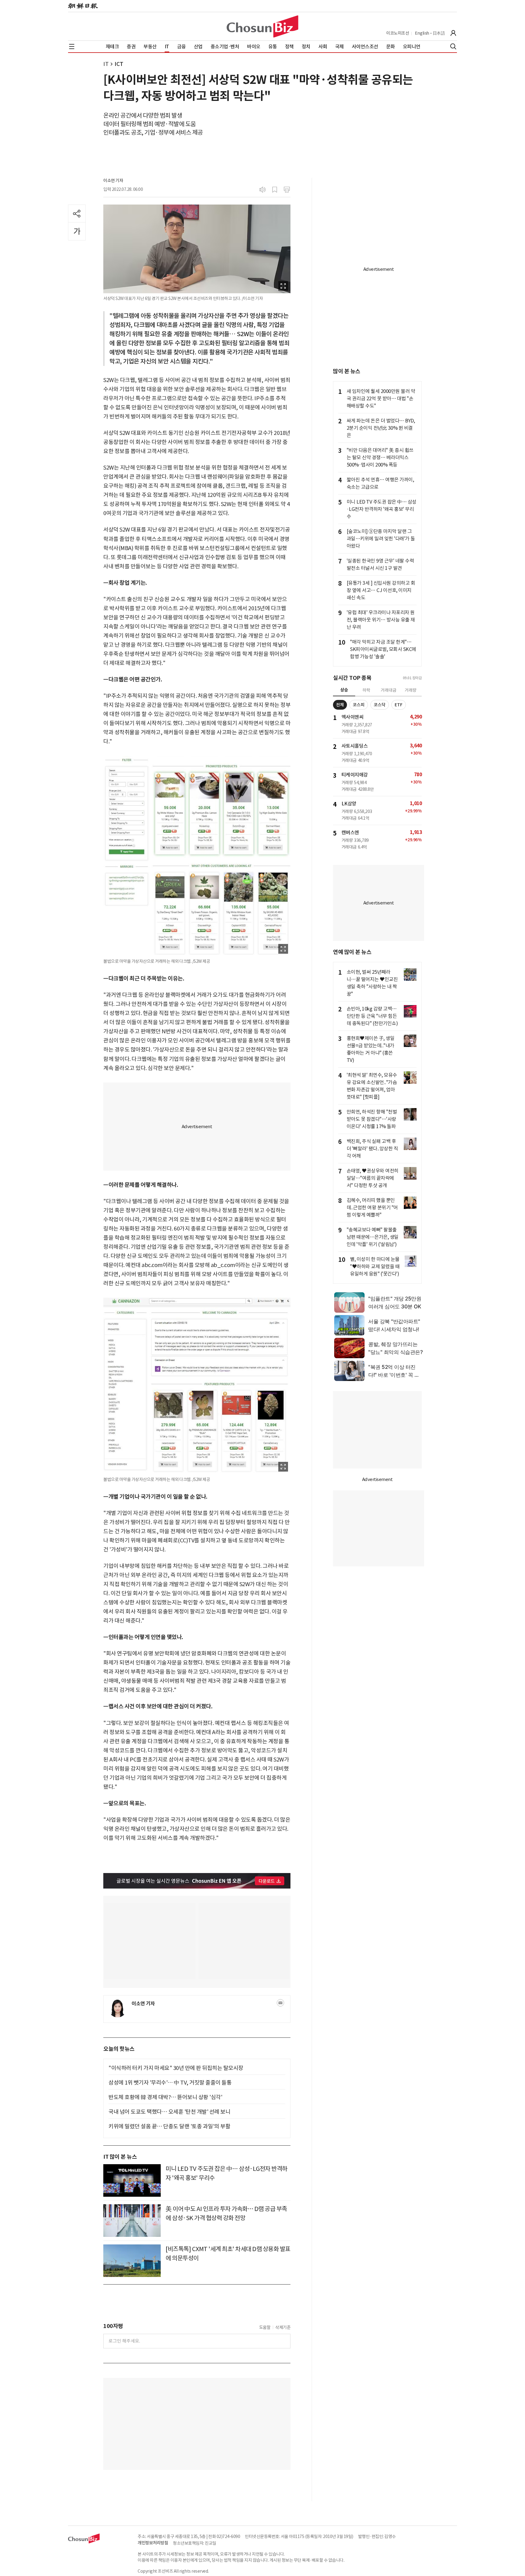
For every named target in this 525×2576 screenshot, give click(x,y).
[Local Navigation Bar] (72, 46)
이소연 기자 (113, 181)
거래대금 (389, 690)
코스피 (359, 705)
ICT (119, 64)
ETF (399, 705)
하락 (366, 690)
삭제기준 (283, 2327)
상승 (344, 690)
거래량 (411, 690)
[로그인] (453, 33)
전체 (340, 705)
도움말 (265, 2327)
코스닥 (380, 705)
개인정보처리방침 (153, 2543)
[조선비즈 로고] (262, 26)
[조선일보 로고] (83, 6)
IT (106, 64)
